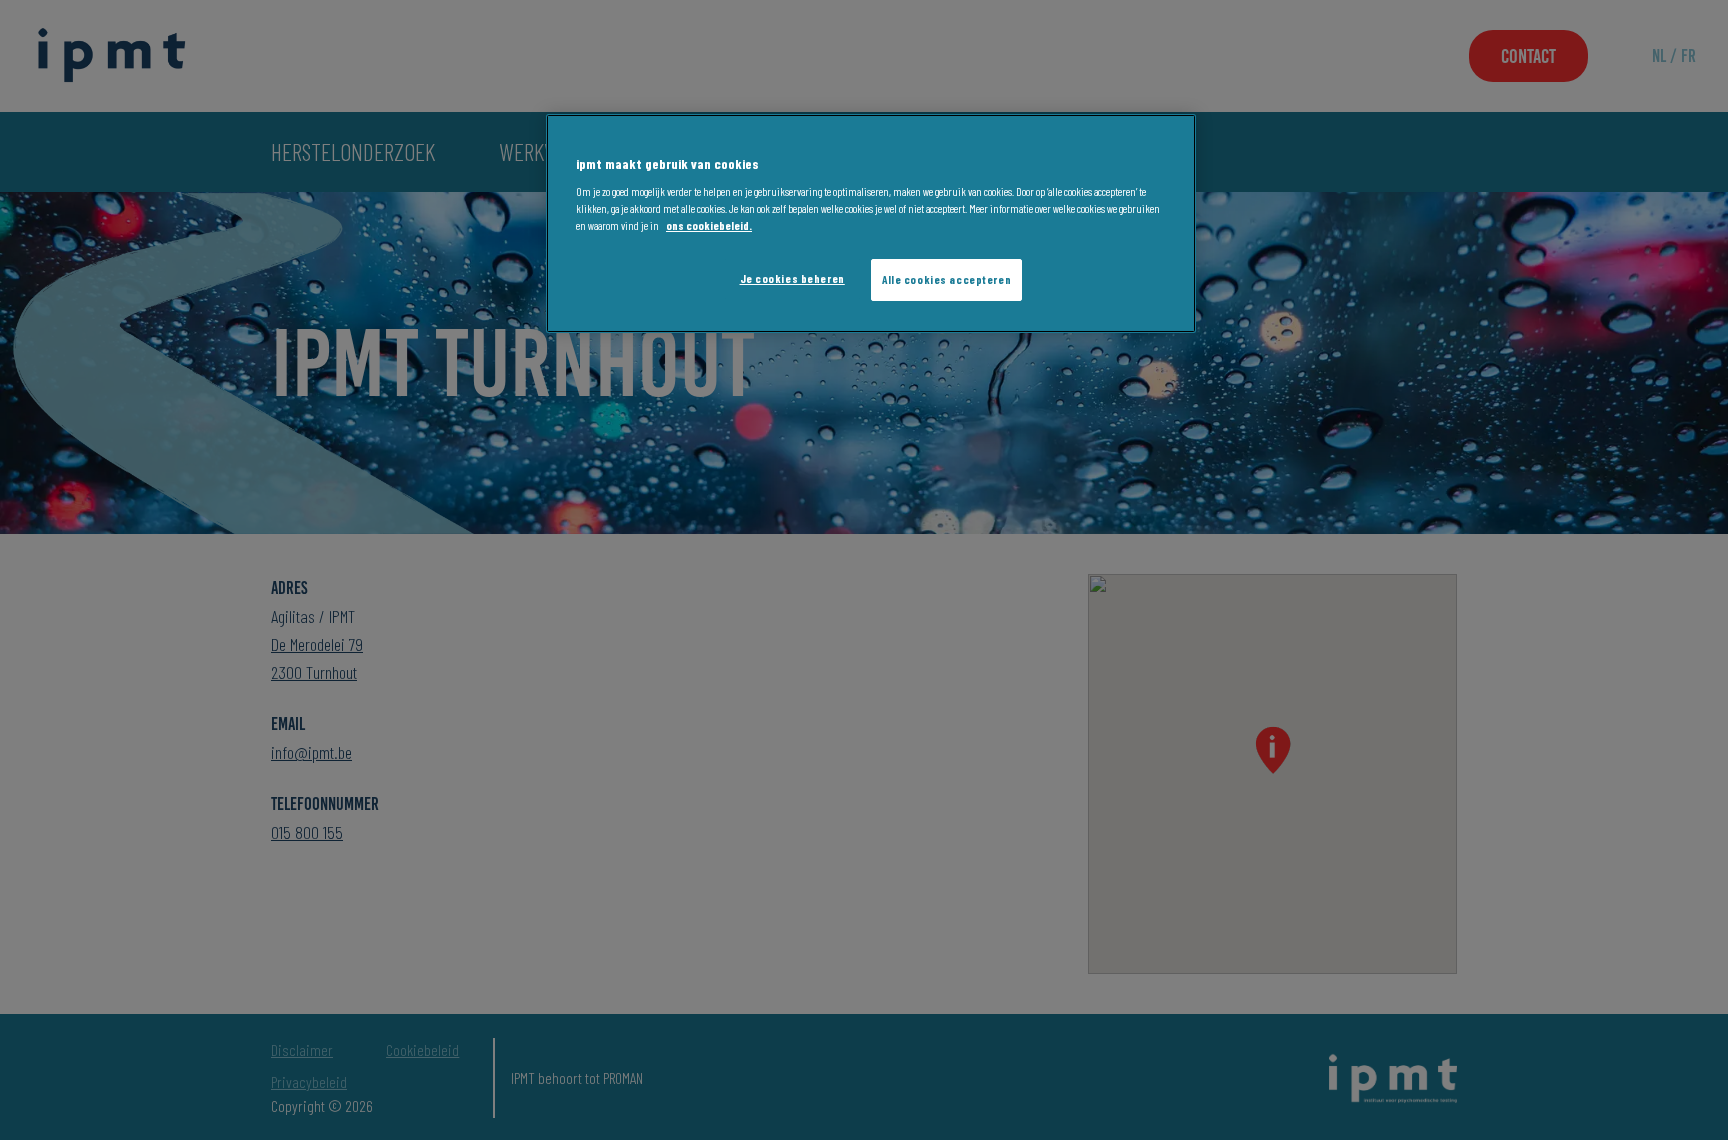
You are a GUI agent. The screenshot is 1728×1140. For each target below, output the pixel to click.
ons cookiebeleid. (709, 226)
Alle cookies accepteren (946, 280)
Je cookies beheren (792, 279)
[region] (871, 223)
